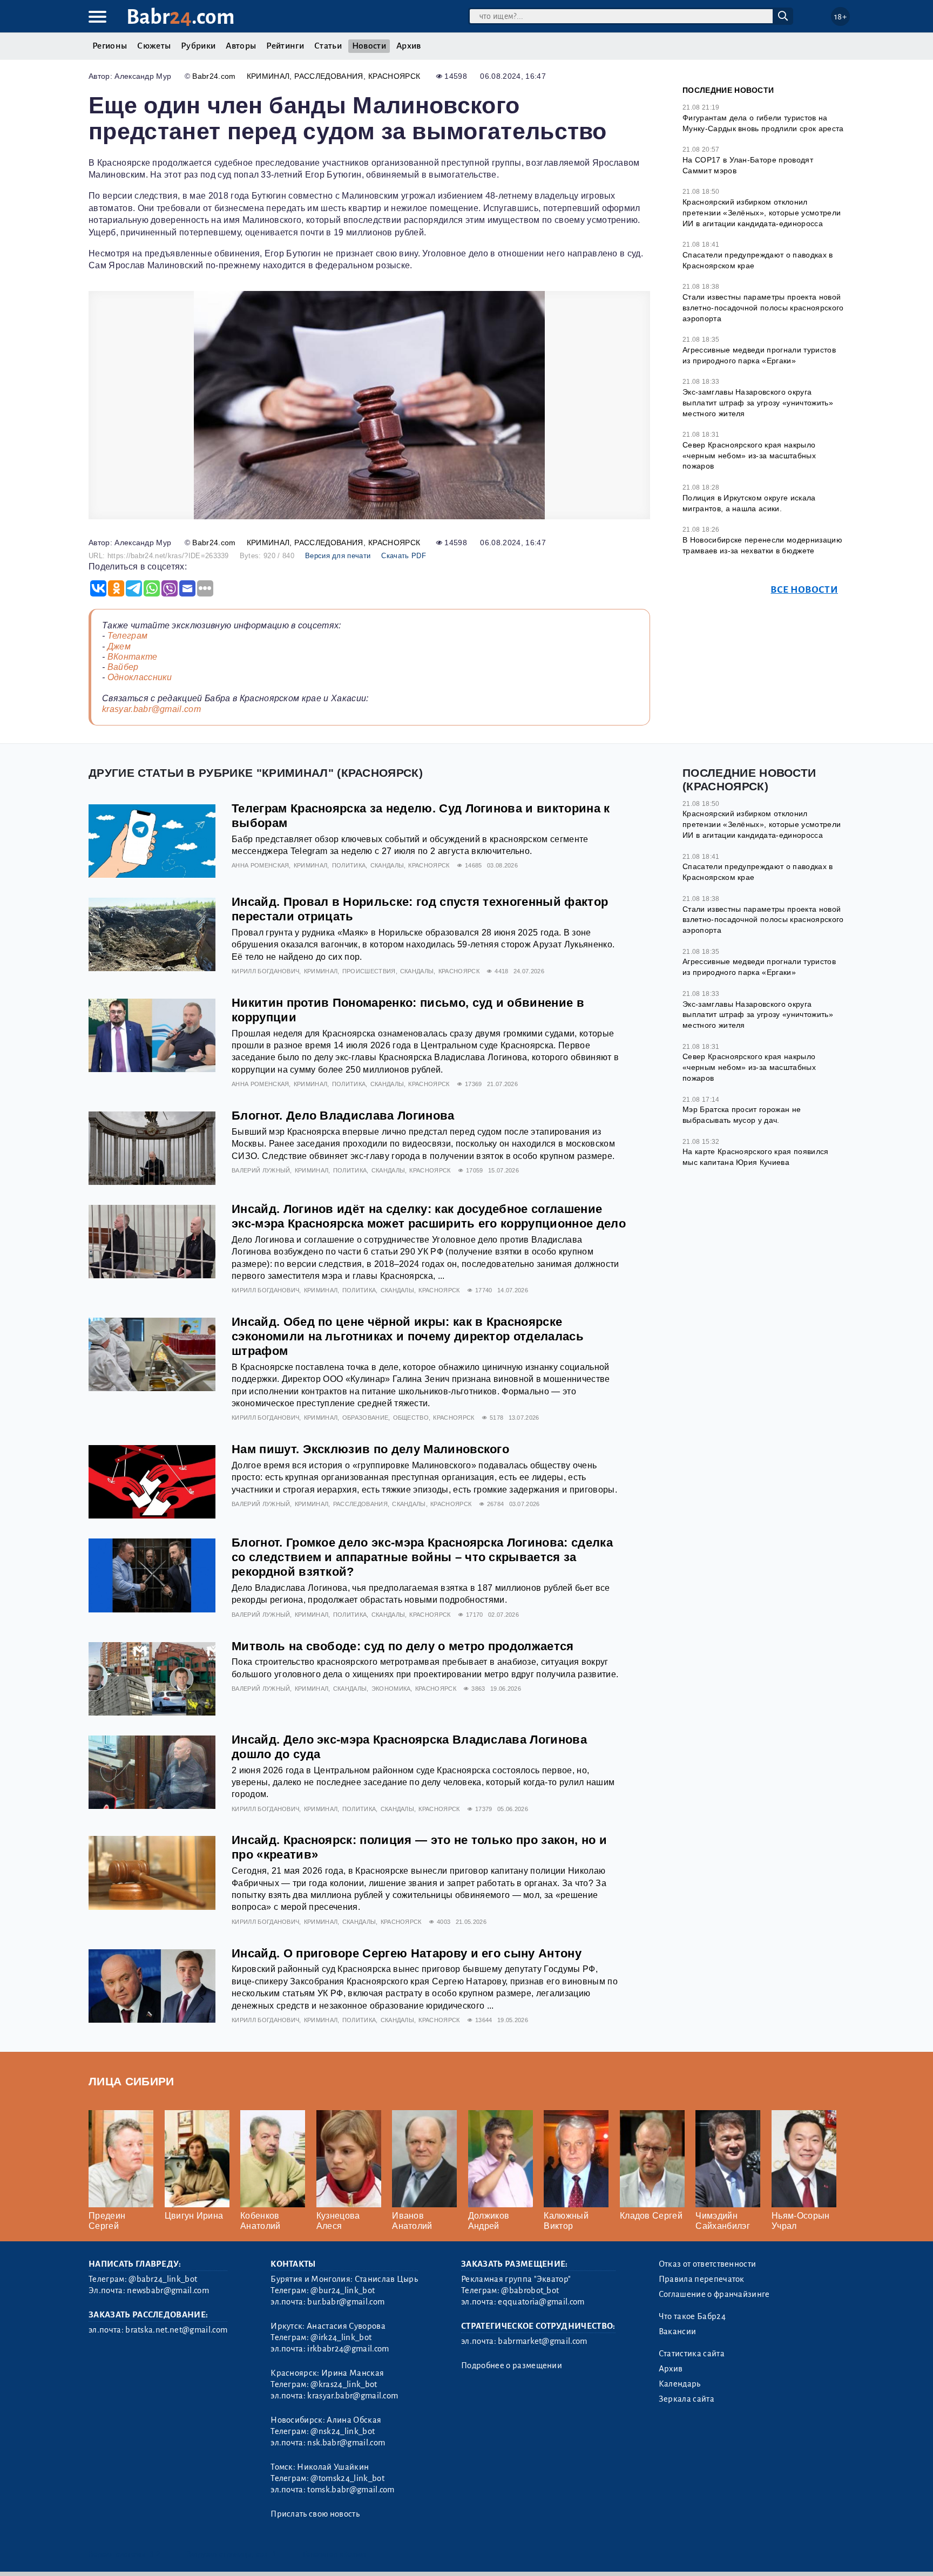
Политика (349, 865)
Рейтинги (285, 46)
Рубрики (198, 46)
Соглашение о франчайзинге (714, 2294)
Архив (409, 46)
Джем (119, 646)
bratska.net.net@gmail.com (176, 2330)
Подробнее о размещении (512, 2365)
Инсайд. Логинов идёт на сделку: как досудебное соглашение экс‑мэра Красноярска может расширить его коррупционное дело (429, 1216)
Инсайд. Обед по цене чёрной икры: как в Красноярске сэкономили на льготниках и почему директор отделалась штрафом (408, 1336)
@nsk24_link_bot (343, 2431)
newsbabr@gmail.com (168, 2290)
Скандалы (387, 865)
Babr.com (181, 17)
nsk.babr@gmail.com (346, 2443)
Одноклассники (140, 677)
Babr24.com (214, 76)
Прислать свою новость (315, 2514)
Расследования (329, 76)
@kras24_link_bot (344, 2384)
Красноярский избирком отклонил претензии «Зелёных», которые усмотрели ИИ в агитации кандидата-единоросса (762, 212)
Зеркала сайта (687, 2399)
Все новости (804, 590)
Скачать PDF (404, 556)
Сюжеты (154, 46)
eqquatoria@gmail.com (541, 2302)
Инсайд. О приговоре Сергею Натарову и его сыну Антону (407, 1953)
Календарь (680, 2384)
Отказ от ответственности (708, 2264)
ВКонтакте (133, 657)
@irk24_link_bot (341, 2337)
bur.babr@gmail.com (346, 2302)
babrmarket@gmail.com (542, 2341)
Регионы (110, 46)
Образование (366, 1418)
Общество (411, 1418)
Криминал (268, 76)
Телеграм (128, 636)
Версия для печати (338, 556)
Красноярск (394, 76)
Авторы (241, 46)
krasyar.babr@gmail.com (151, 709)
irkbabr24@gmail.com (348, 2349)
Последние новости (728, 90)
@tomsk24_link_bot (347, 2478)
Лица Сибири (131, 2081)
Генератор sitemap (334, 2554)
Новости (369, 46)
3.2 (155, 2554)
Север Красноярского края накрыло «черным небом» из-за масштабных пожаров (749, 455)
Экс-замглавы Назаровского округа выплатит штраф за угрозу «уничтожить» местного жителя (758, 402)
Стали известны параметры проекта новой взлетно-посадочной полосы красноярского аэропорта (763, 307)
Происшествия (369, 971)
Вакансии (678, 2331)
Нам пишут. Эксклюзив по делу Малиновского (370, 1449)
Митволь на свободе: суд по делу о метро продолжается (403, 1646)
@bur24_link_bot (343, 2290)
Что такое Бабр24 (692, 2316)
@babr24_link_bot (163, 2279)
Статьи (328, 46)
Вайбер (123, 667)
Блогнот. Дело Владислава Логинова (343, 1116)
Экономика (391, 1689)
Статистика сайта (692, 2354)
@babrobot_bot (530, 2290)
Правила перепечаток (702, 2279)
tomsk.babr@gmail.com (351, 2490)
